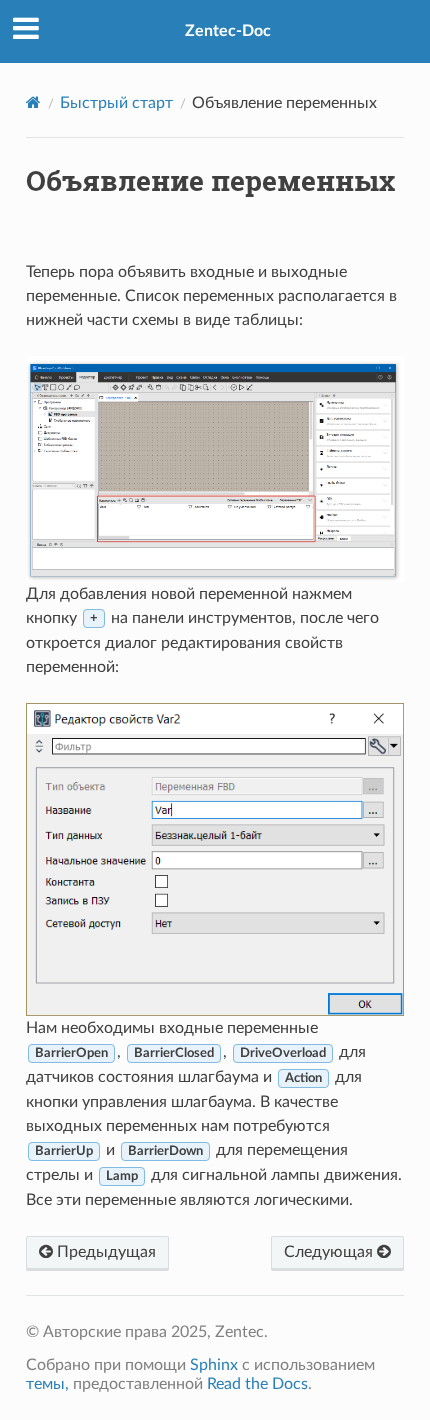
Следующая (330, 1252)
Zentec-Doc (228, 31)
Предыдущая (104, 1252)
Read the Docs (257, 1384)
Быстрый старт (116, 103)
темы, (47, 1384)
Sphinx (214, 1365)
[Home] (33, 102)
